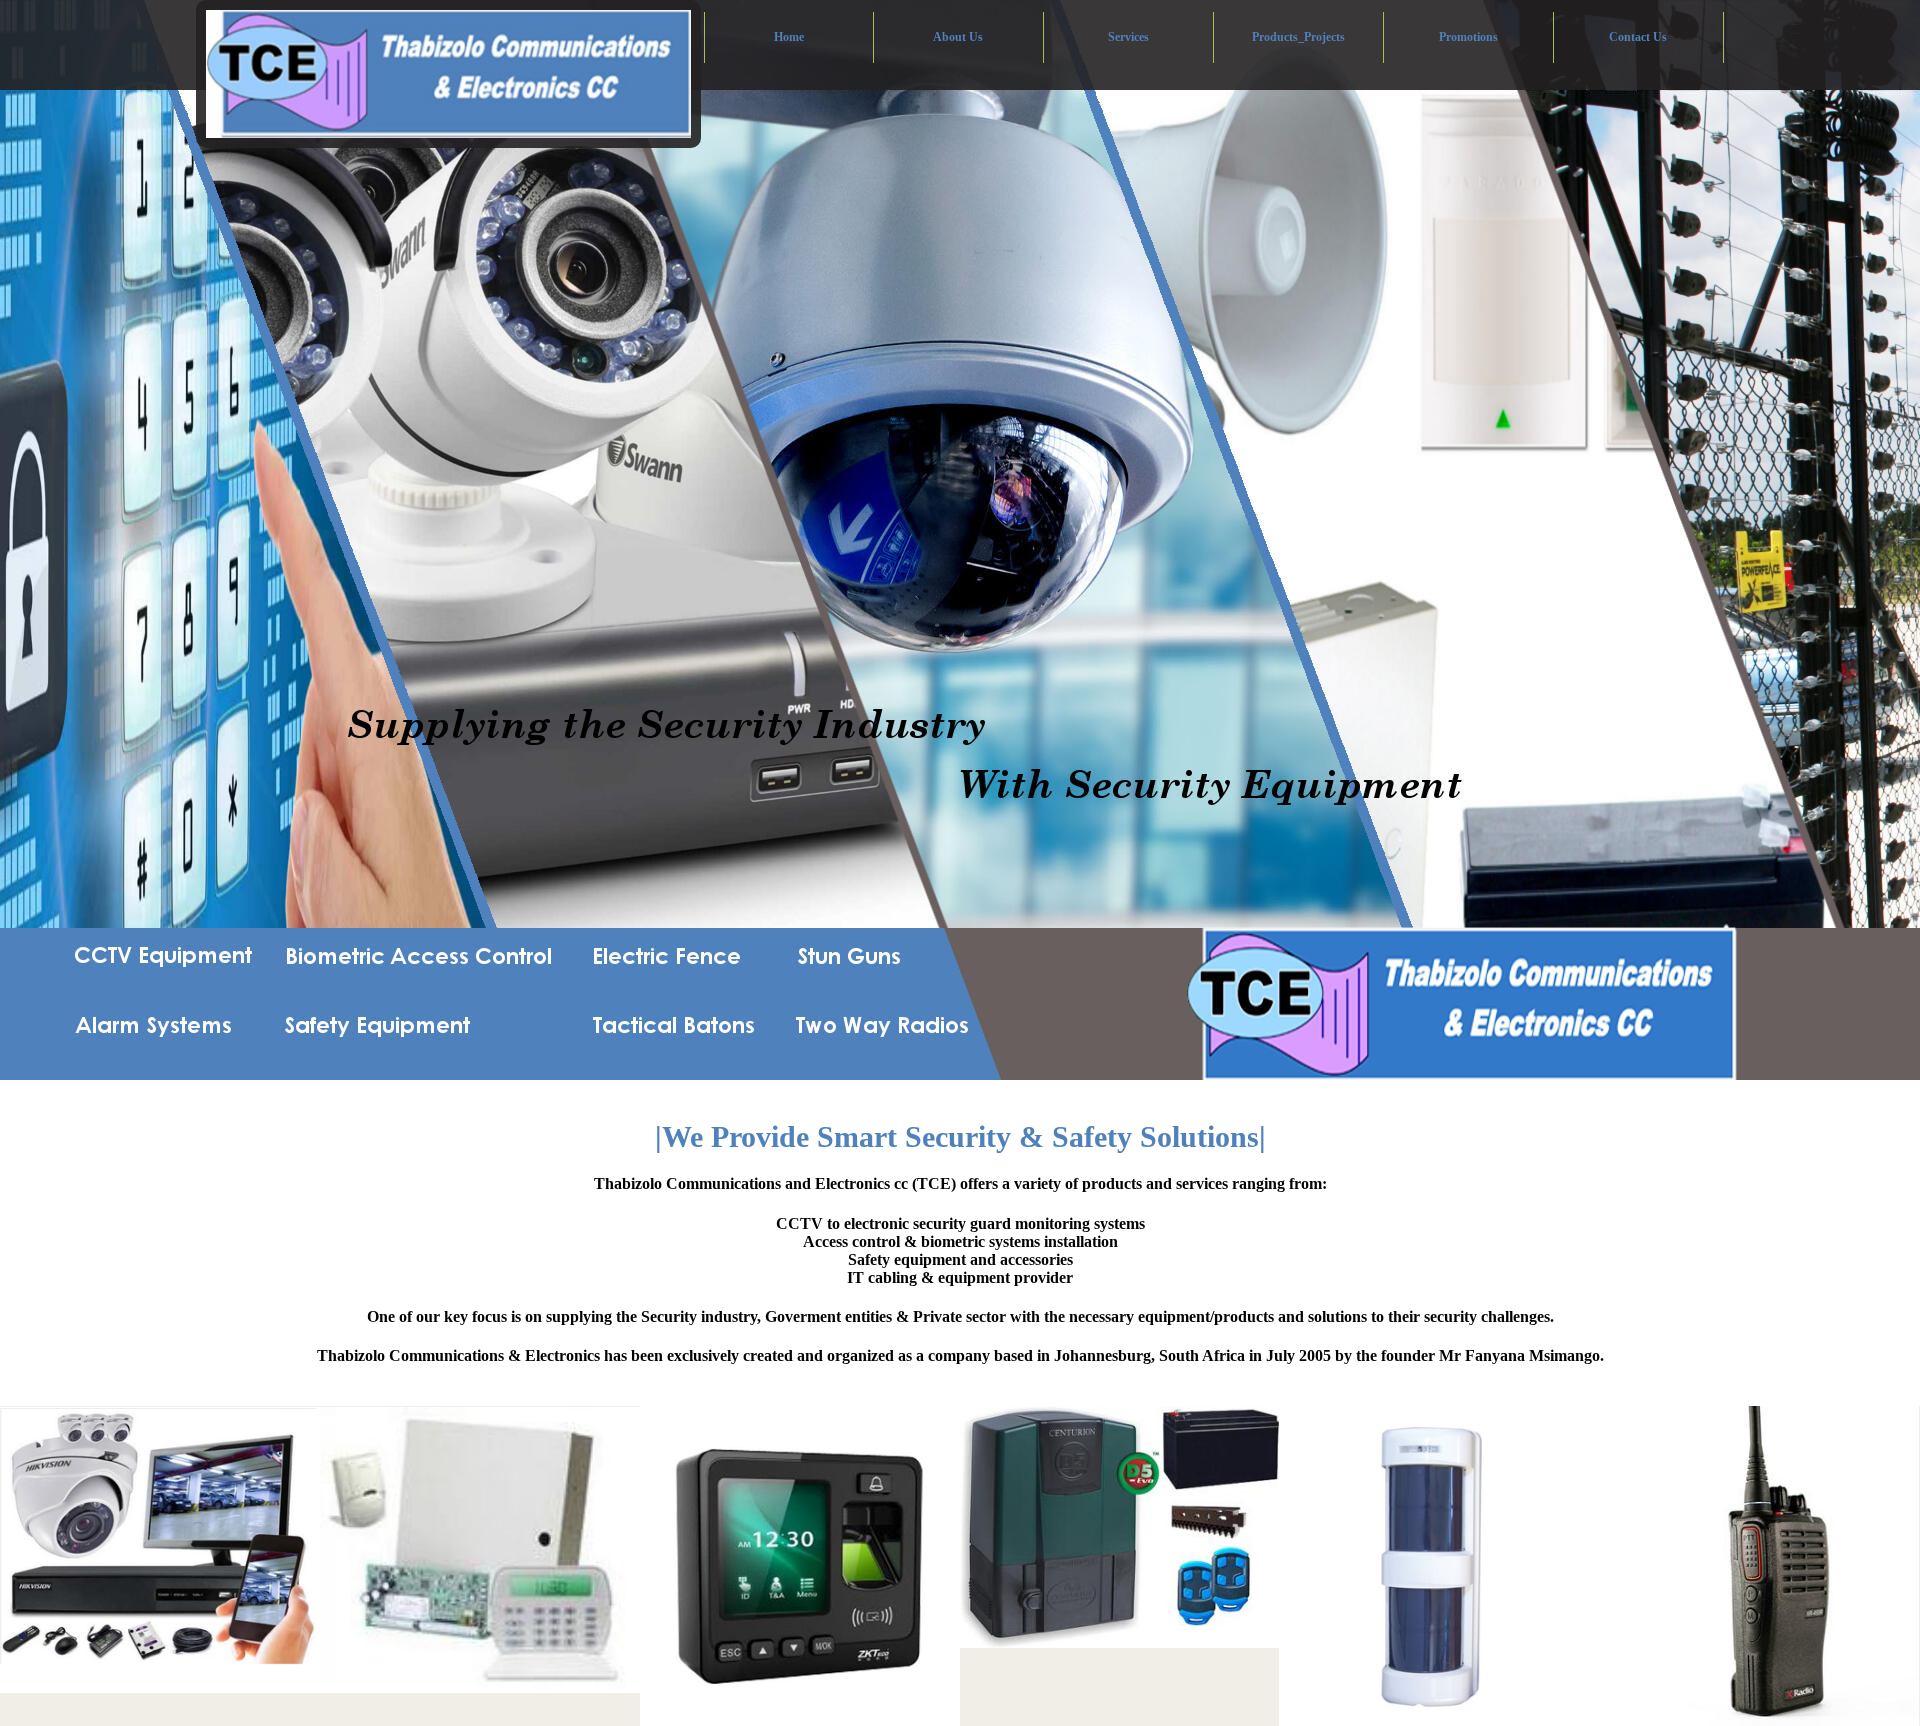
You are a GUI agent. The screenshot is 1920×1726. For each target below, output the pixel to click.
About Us (958, 37)
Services (1128, 37)
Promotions (1468, 37)
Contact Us (1638, 37)
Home (789, 37)
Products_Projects (1298, 37)
